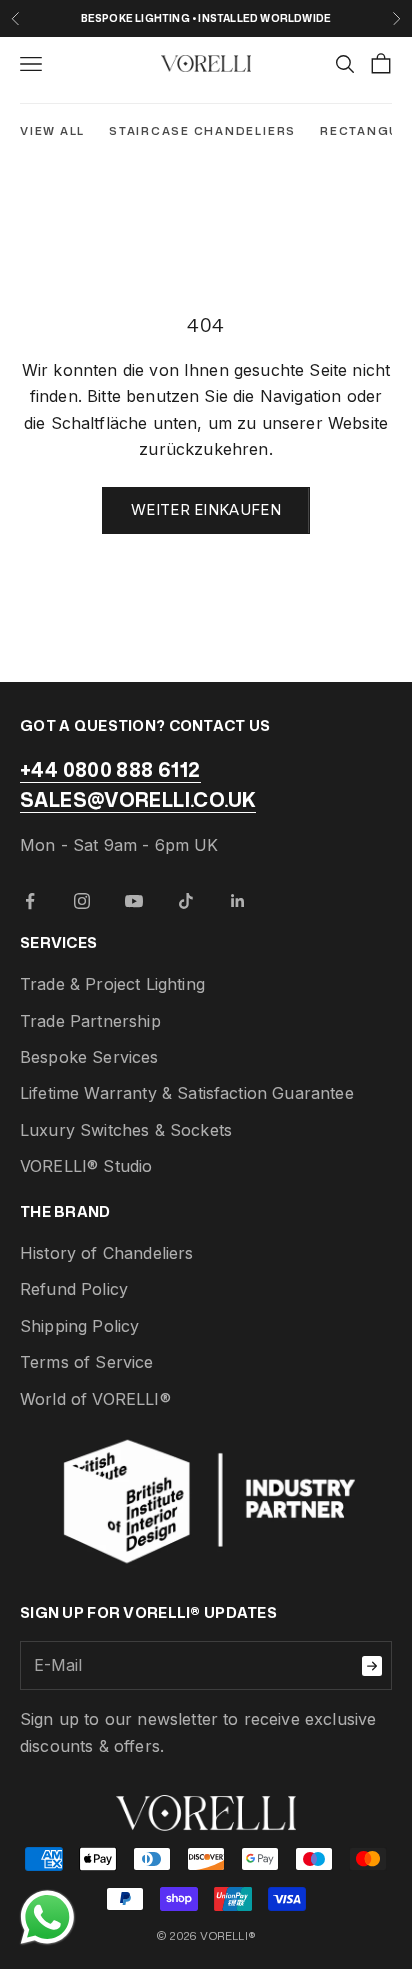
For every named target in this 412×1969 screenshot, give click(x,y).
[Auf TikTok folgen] (186, 901)
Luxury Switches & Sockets (126, 1130)
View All (52, 131)
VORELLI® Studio (86, 1166)
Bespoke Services (89, 1057)
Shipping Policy (79, 1326)
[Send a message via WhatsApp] (47, 1917)
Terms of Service (87, 1362)
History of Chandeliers (107, 1253)
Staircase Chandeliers (202, 131)
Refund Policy (74, 1289)
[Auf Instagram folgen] (82, 901)
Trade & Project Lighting (112, 984)
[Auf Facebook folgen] (30, 901)
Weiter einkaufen (206, 509)
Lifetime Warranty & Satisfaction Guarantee (187, 1093)
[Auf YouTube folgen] (134, 901)
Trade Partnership (90, 1021)
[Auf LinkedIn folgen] (238, 901)
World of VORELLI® (95, 1399)
